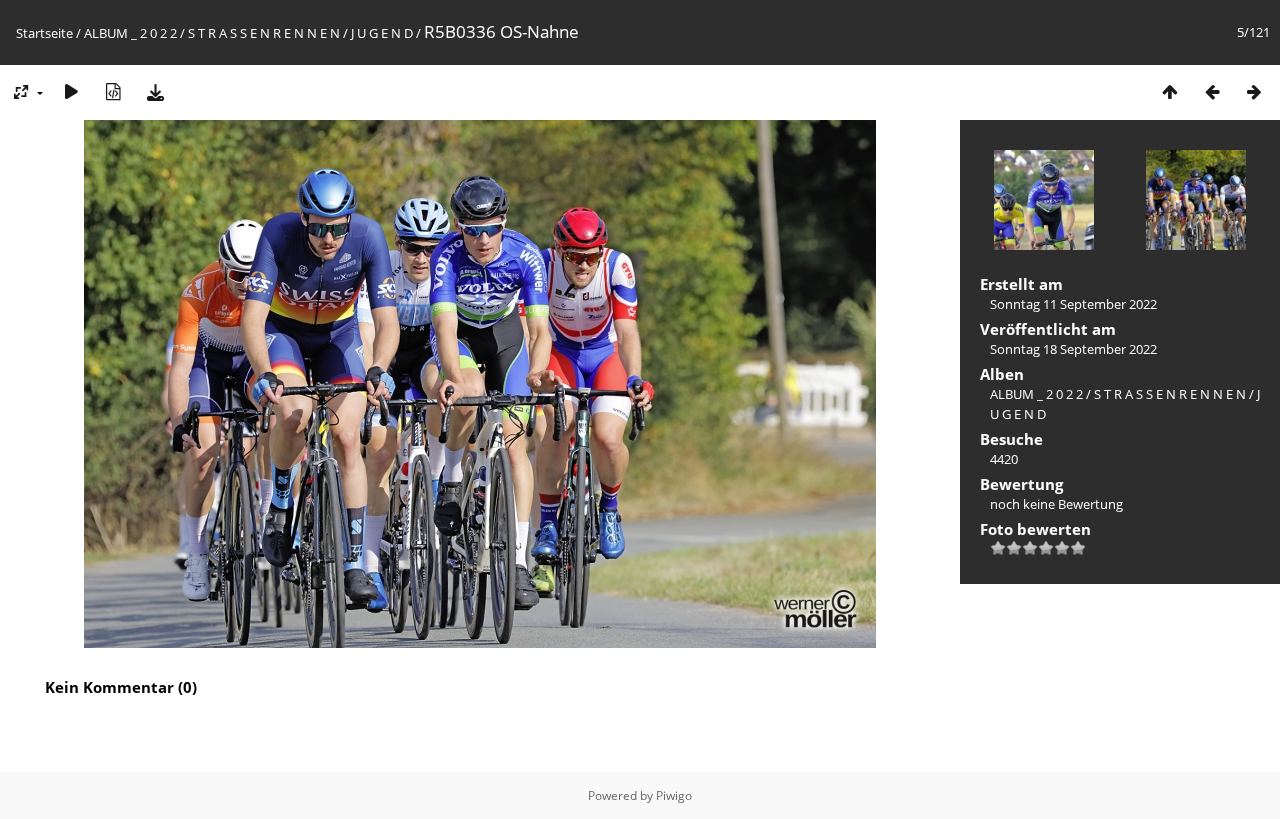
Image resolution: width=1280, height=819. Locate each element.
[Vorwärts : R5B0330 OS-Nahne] (1254, 91)
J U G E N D (382, 33)
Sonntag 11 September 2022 (1073, 304)
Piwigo (674, 795)
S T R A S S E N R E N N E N (264, 33)
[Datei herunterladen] (155, 91)
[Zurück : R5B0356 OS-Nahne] (1212, 91)
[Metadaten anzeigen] (113, 91)
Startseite (44, 33)
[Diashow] (71, 91)
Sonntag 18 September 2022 (1073, 349)
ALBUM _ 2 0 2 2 (130, 33)
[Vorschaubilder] (1170, 91)
